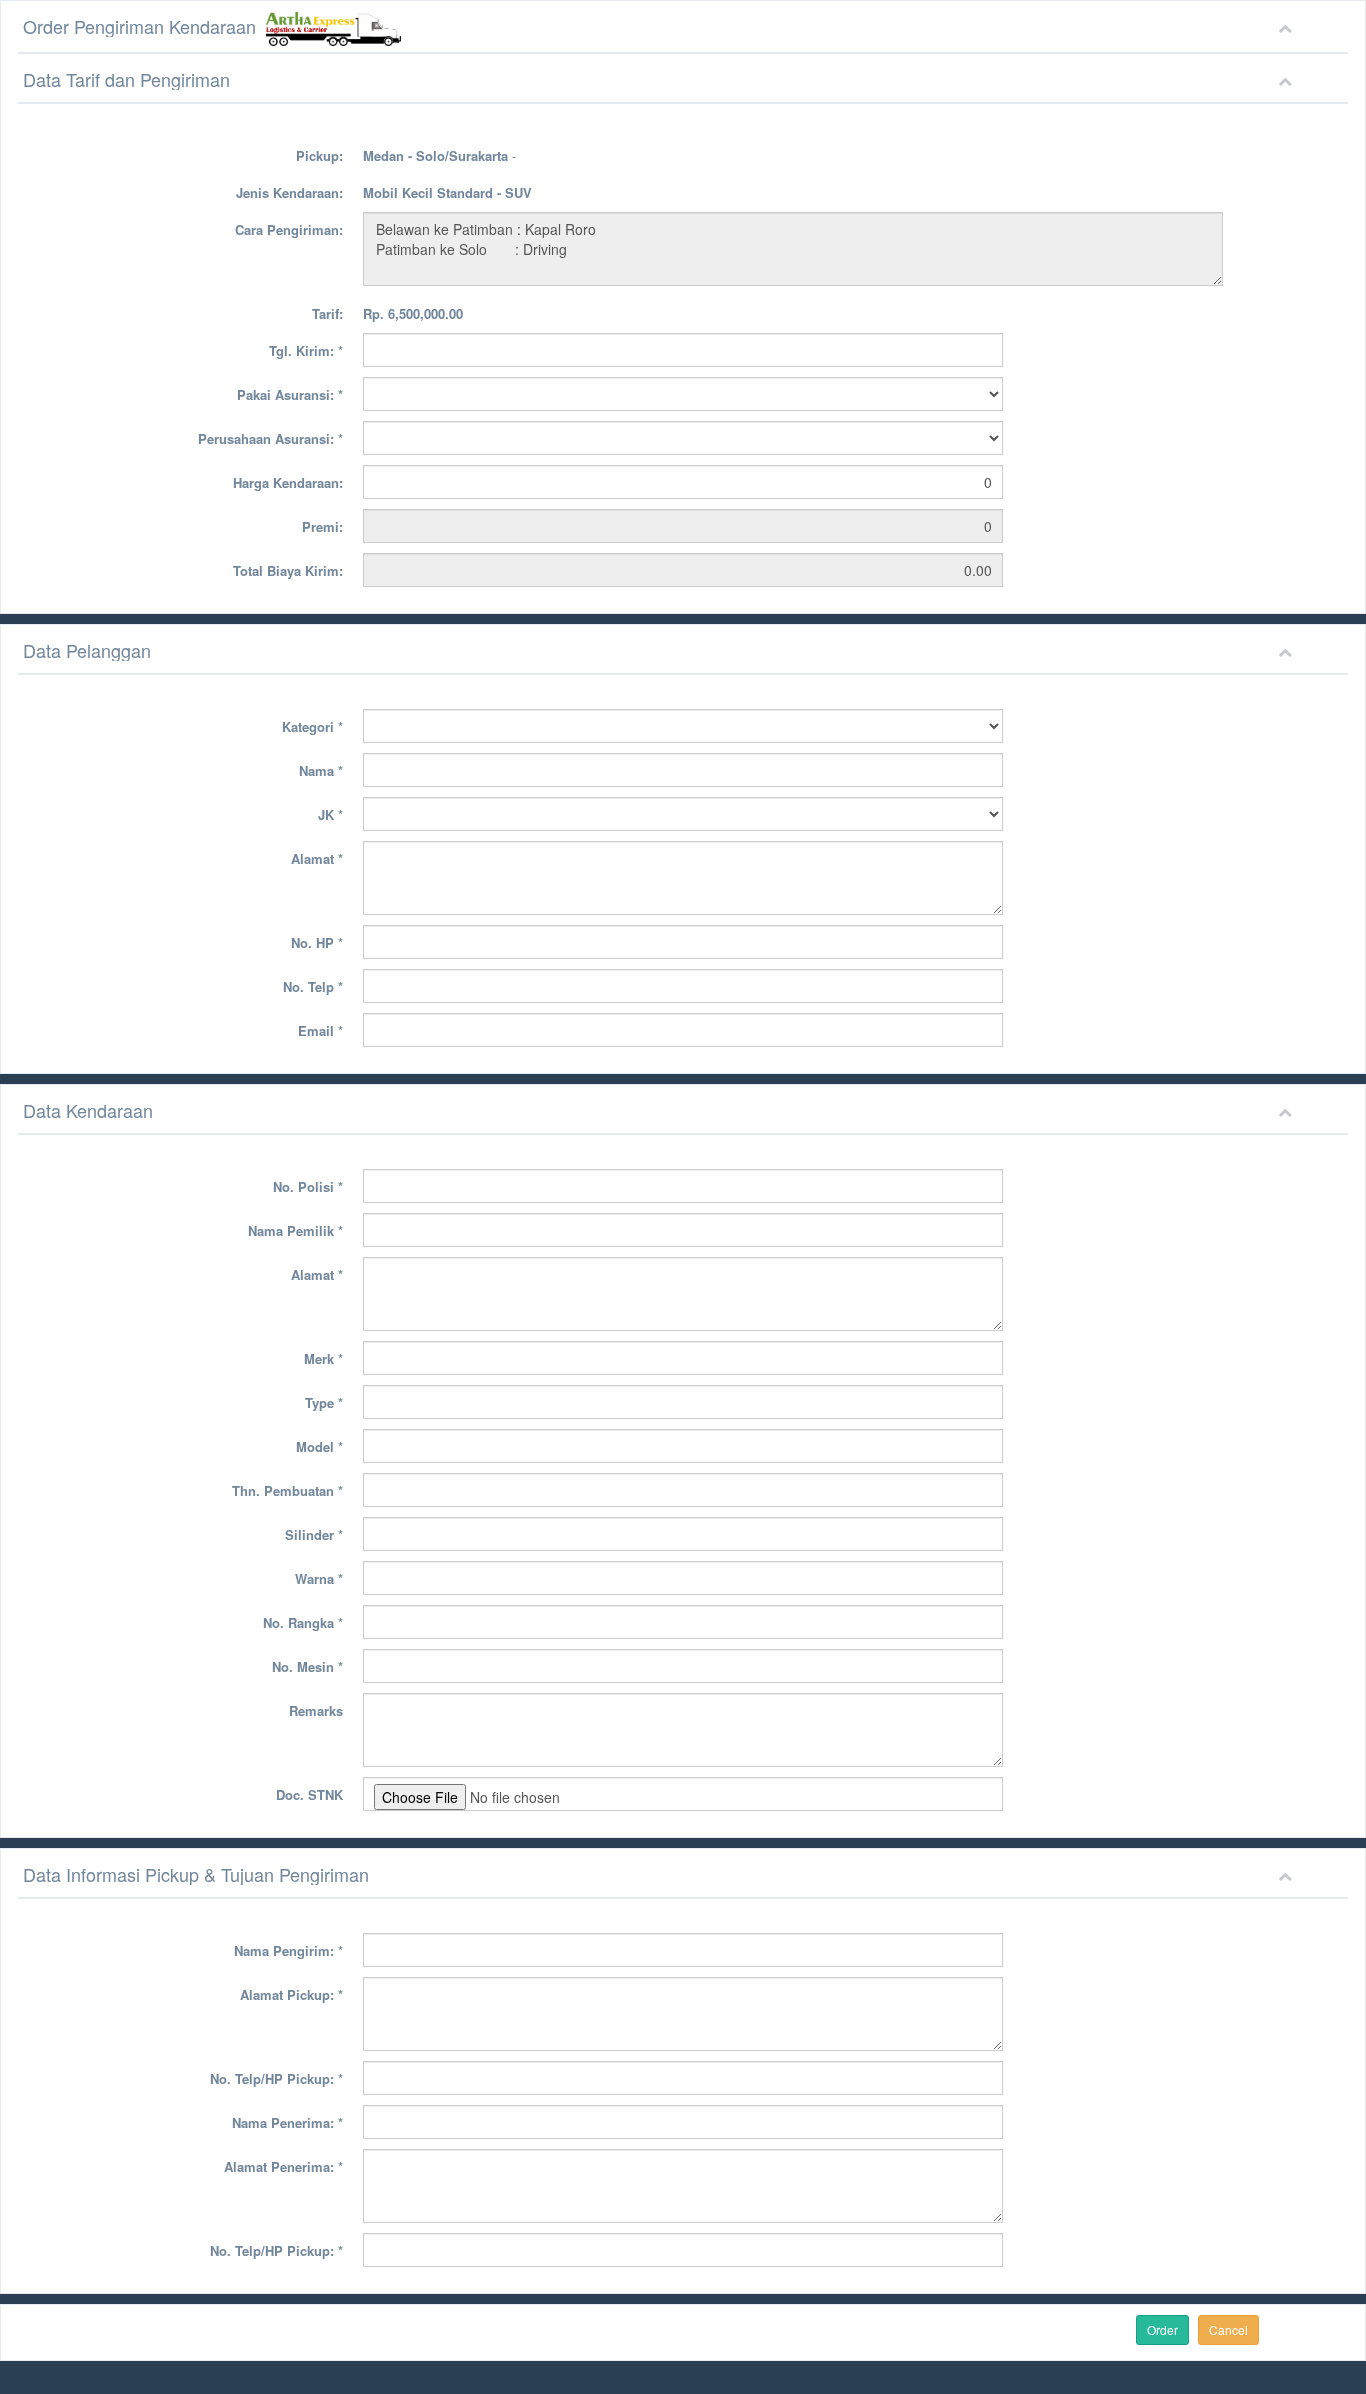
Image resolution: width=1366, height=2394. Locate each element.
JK (330, 814)
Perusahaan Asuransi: (270, 438)
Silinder (314, 1534)
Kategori (312, 726)
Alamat (317, 858)
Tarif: (327, 313)
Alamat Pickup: (291, 1994)
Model (319, 1446)
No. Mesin (307, 1666)
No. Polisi (308, 1186)
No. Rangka (303, 1622)
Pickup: (319, 155)
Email (320, 1030)
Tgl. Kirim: (306, 350)
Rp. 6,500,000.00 (413, 313)
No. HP (317, 942)
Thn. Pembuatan (287, 1490)
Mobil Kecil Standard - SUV (447, 192)
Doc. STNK (309, 1794)
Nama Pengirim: (288, 1950)
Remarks (316, 1710)
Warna (319, 1578)
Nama (321, 770)
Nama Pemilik (295, 1230)
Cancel (1228, 2329)
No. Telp (313, 986)
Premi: (322, 526)
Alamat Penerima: (283, 2166)
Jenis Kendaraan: (289, 192)
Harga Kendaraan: (288, 482)
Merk (323, 1358)
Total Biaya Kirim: (288, 570)
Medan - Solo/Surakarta (435, 155)
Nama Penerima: (287, 2122)
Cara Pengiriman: (289, 229)
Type (324, 1402)
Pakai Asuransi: (290, 394)
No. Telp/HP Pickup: (276, 2078)
